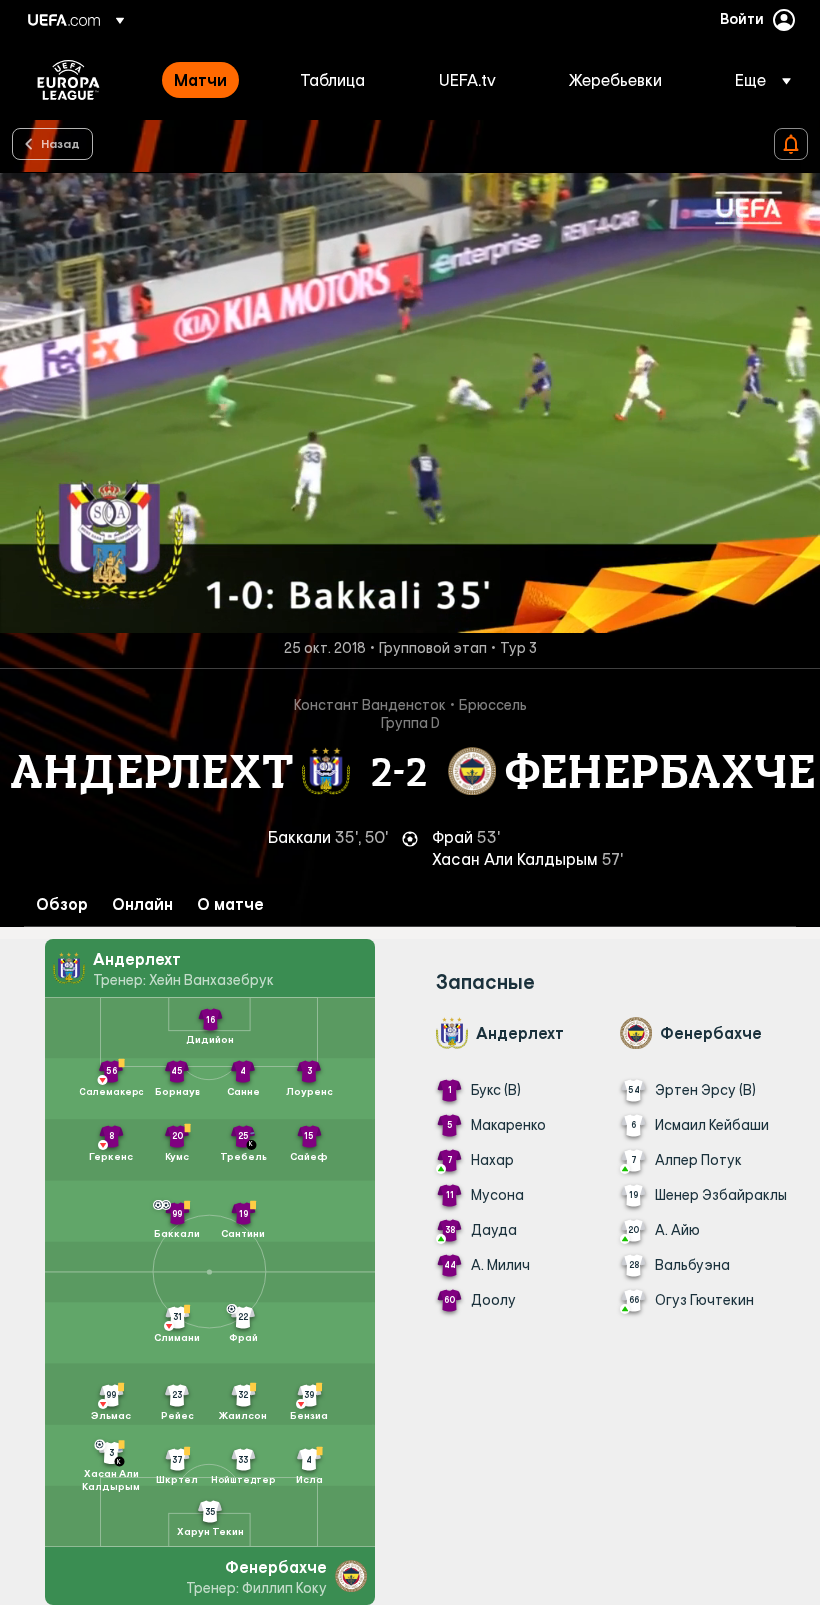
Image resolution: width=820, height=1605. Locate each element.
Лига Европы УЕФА (68, 80)
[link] (200, 80)
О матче (230, 904)
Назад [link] (60, 143)
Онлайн (142, 904)
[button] (757, 80)
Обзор (62, 904)
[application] (410, 402)
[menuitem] (212, 80)
